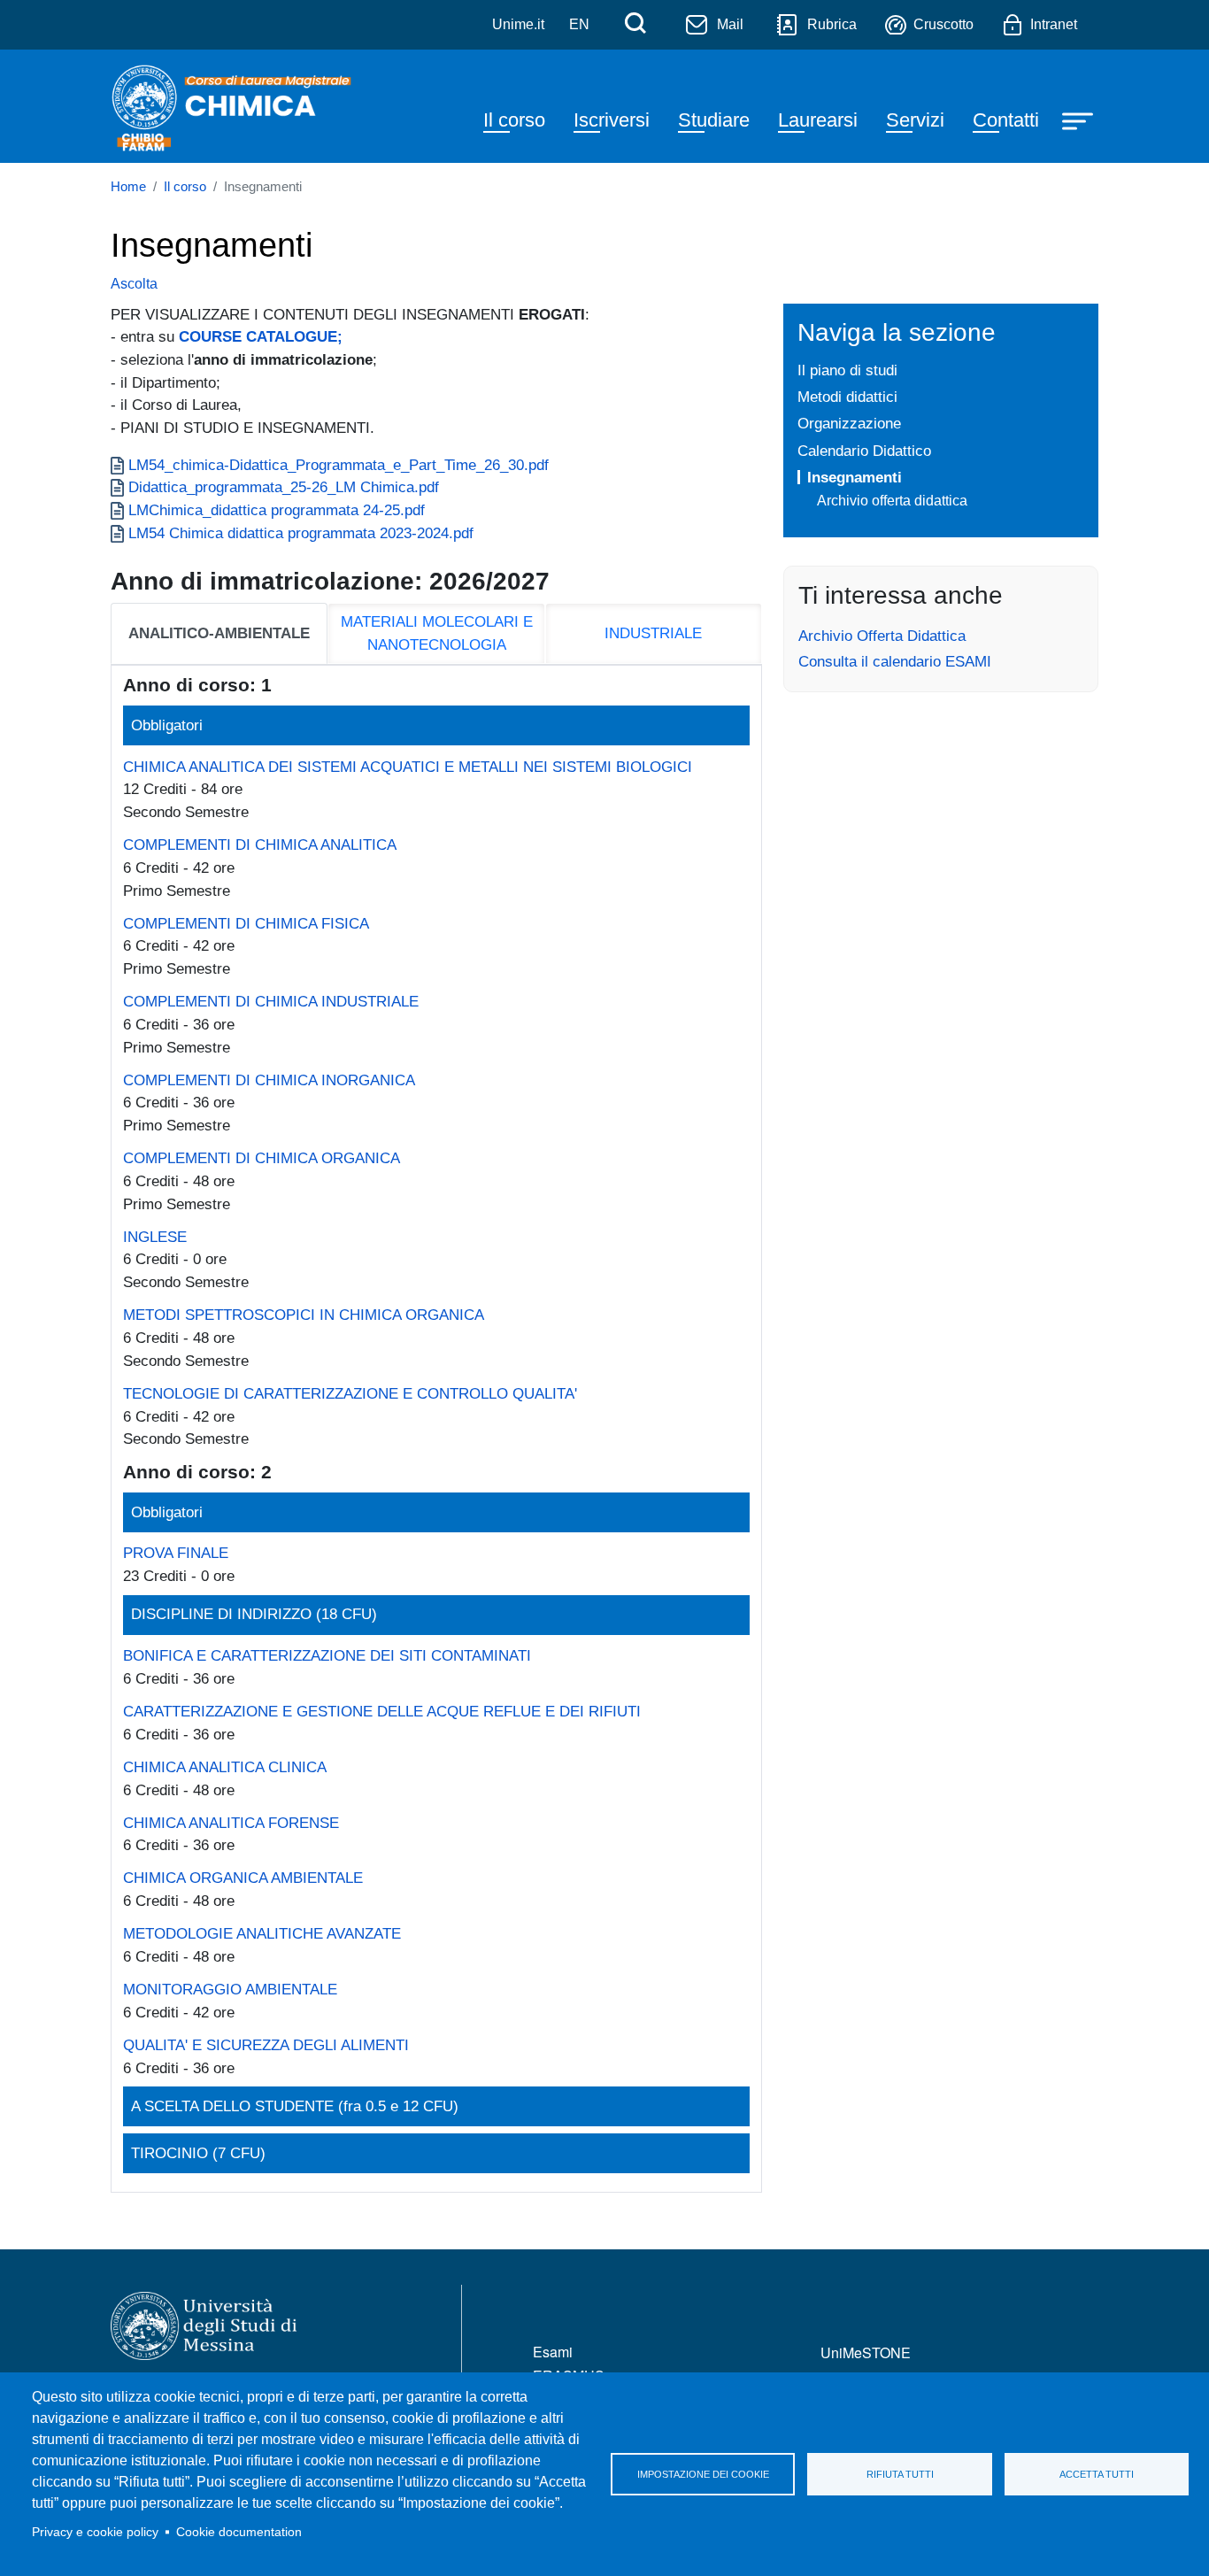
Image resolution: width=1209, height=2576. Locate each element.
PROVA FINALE (176, 1553)
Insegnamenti (855, 477)
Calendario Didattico (864, 451)
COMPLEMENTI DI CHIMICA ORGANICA (262, 1158)
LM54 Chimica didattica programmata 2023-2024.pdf (301, 533)
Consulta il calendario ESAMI (895, 661)
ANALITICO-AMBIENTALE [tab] (219, 633)
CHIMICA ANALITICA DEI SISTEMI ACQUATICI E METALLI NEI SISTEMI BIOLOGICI (408, 767)
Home (128, 187)
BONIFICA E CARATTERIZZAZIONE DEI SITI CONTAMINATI (327, 1655)
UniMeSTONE (866, 2352)
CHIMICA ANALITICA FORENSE (231, 1823)
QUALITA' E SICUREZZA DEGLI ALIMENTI (266, 2045)
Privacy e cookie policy (95, 2532)
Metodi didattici (847, 397)
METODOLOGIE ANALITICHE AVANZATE (262, 1933)
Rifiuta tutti (900, 2474)
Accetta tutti (1097, 2474)
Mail (730, 24)
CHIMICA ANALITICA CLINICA (225, 1767)
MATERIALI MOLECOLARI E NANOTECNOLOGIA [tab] (437, 633)
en (579, 24)
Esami (553, 2352)
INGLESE (155, 1237)
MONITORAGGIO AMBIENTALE (230, 1989)
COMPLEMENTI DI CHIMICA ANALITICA (260, 845)
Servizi (915, 120)
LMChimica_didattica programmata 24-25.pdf (277, 510)
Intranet (1054, 24)
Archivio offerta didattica (892, 501)
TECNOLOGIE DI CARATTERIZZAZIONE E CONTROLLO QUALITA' (350, 1393)
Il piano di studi (847, 370)
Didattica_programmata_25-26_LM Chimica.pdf (284, 487)
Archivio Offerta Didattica (882, 636)
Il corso (514, 120)
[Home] (234, 106)
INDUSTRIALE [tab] (653, 633)
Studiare (714, 120)
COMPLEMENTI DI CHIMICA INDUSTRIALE (271, 1001)
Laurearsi (818, 120)
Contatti (1006, 120)
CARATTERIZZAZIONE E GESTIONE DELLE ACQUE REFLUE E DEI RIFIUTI (382, 1711)
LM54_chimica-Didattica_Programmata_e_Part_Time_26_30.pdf (339, 465)
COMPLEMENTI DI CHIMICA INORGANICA (269, 1080)
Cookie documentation (239, 2532)
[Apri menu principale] (1080, 120)
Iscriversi (612, 120)
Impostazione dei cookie (703, 2474)
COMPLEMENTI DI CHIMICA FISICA (246, 923)
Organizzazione (849, 423)
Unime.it (518, 24)
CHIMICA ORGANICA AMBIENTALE (243, 1878)
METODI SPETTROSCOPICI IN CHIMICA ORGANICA (304, 1315)
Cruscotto (943, 24)
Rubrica (832, 24)
